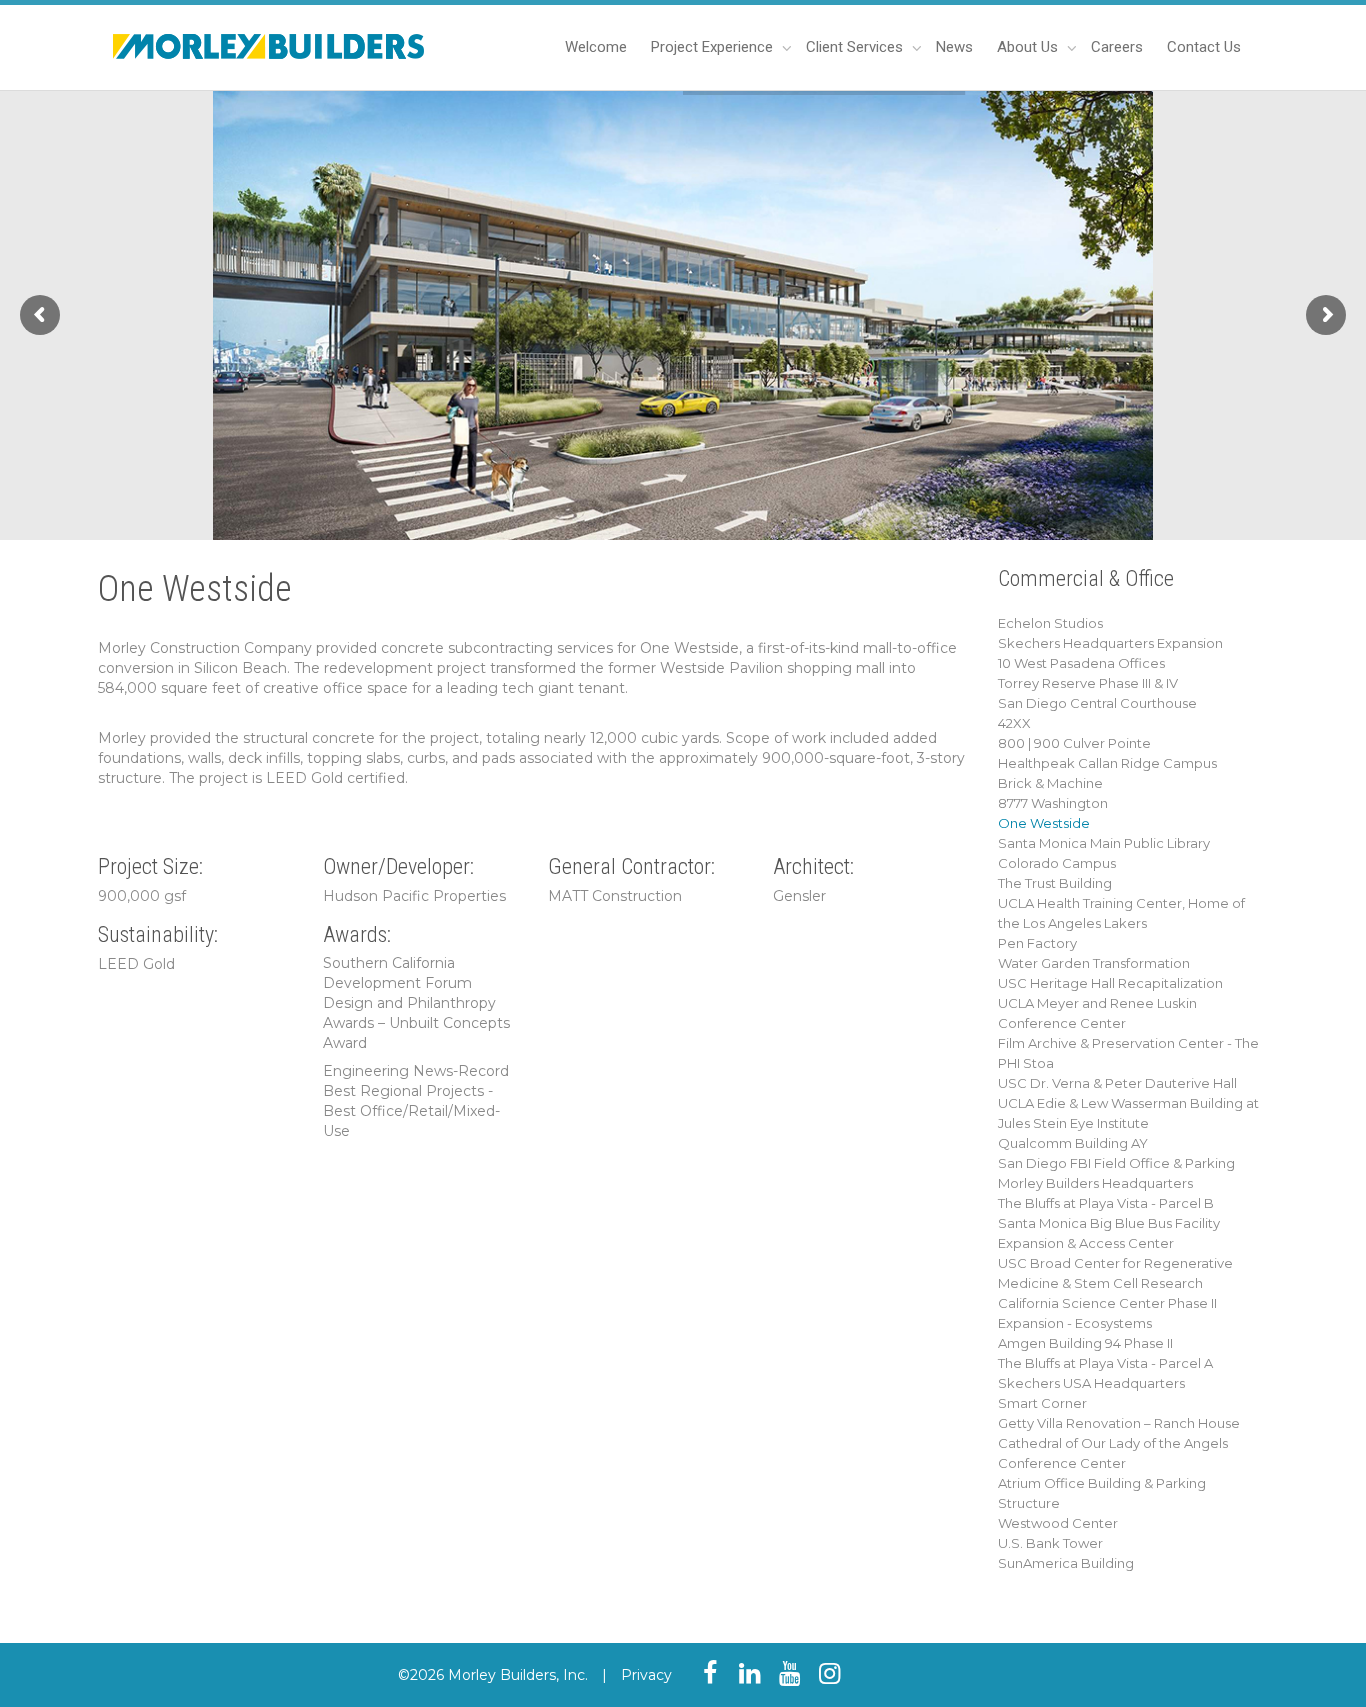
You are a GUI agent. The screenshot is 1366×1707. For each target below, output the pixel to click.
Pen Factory (1037, 943)
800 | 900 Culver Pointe (1074, 743)
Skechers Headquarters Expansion (1110, 643)
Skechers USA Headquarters (1091, 1383)
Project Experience (714, 47)
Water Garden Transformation (1094, 963)
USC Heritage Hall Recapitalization (1110, 983)
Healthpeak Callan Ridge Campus (1107, 763)
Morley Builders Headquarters (1095, 1183)
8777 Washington (1053, 803)
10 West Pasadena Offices (1081, 663)
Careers (1117, 47)
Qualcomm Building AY (1073, 1143)
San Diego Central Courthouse (1097, 703)
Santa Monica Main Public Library (1104, 843)
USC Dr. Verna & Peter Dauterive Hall (1117, 1083)
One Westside (1044, 823)
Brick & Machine (1050, 783)
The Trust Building (1055, 883)
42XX (1014, 723)
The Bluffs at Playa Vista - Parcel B (1106, 1203)
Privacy (646, 1675)
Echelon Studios (1050, 623)
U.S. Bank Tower (1050, 1543)
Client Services (856, 47)
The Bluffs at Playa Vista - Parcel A (1105, 1363)
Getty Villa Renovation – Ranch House (1119, 1423)
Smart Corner (1042, 1403)
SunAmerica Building (1066, 1563)
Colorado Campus (1057, 863)
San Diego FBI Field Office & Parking (1116, 1163)
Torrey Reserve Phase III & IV (1088, 683)
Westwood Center (1058, 1523)
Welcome (596, 47)
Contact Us (1204, 47)
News (954, 47)
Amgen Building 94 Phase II (1085, 1343)
